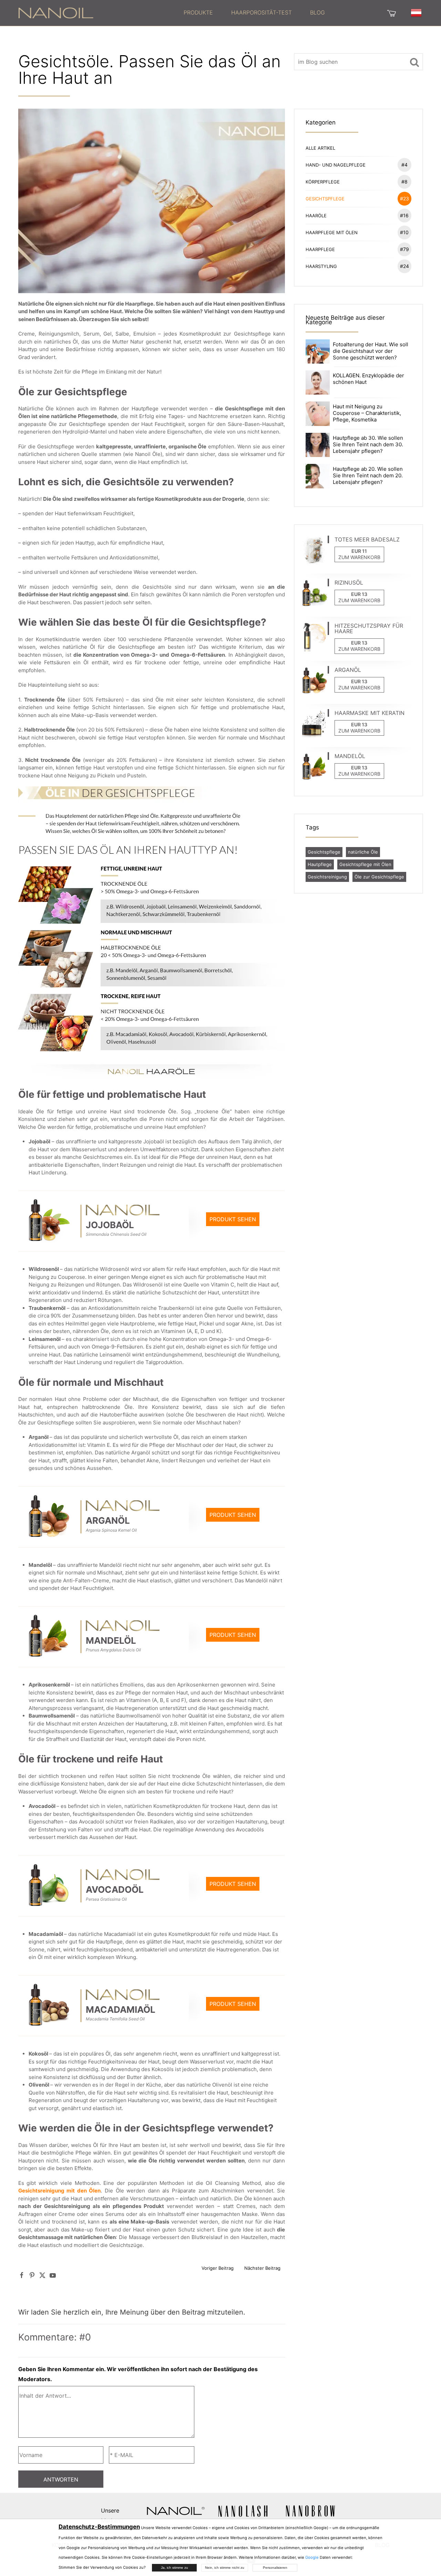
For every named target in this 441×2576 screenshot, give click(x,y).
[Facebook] (22, 2275)
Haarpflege (357, 249)
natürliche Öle (363, 852)
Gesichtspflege (357, 198)
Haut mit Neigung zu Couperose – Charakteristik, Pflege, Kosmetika (367, 413)
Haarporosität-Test (261, 12)
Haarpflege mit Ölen (357, 232)
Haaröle (357, 215)
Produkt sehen (233, 1219)
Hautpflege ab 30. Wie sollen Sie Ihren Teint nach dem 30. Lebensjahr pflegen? (368, 444)
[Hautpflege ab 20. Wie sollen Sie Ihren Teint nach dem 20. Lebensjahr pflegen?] (318, 475)
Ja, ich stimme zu (175, 2568)
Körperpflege (357, 182)
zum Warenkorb (359, 557)
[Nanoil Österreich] (56, 12)
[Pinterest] (32, 2275)
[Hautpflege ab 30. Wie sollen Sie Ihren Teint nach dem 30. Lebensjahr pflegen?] (318, 444)
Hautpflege (320, 864)
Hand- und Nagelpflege (357, 165)
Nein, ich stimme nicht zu (225, 2568)
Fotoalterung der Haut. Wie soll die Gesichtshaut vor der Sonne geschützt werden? (371, 351)
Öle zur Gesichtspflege (379, 877)
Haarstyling (357, 266)
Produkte (198, 12)
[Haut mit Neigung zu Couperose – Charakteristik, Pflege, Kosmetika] (318, 413)
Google (312, 2557)
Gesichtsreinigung (327, 877)
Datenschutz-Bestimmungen (99, 2527)
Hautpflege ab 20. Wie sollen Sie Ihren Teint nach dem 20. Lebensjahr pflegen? (368, 475)
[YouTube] (53, 2275)
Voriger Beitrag (218, 2268)
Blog (317, 12)
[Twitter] (42, 2275)
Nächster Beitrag (262, 2268)
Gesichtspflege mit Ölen (365, 864)
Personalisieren (275, 2568)
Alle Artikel (320, 148)
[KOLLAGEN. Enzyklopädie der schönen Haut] (318, 382)
